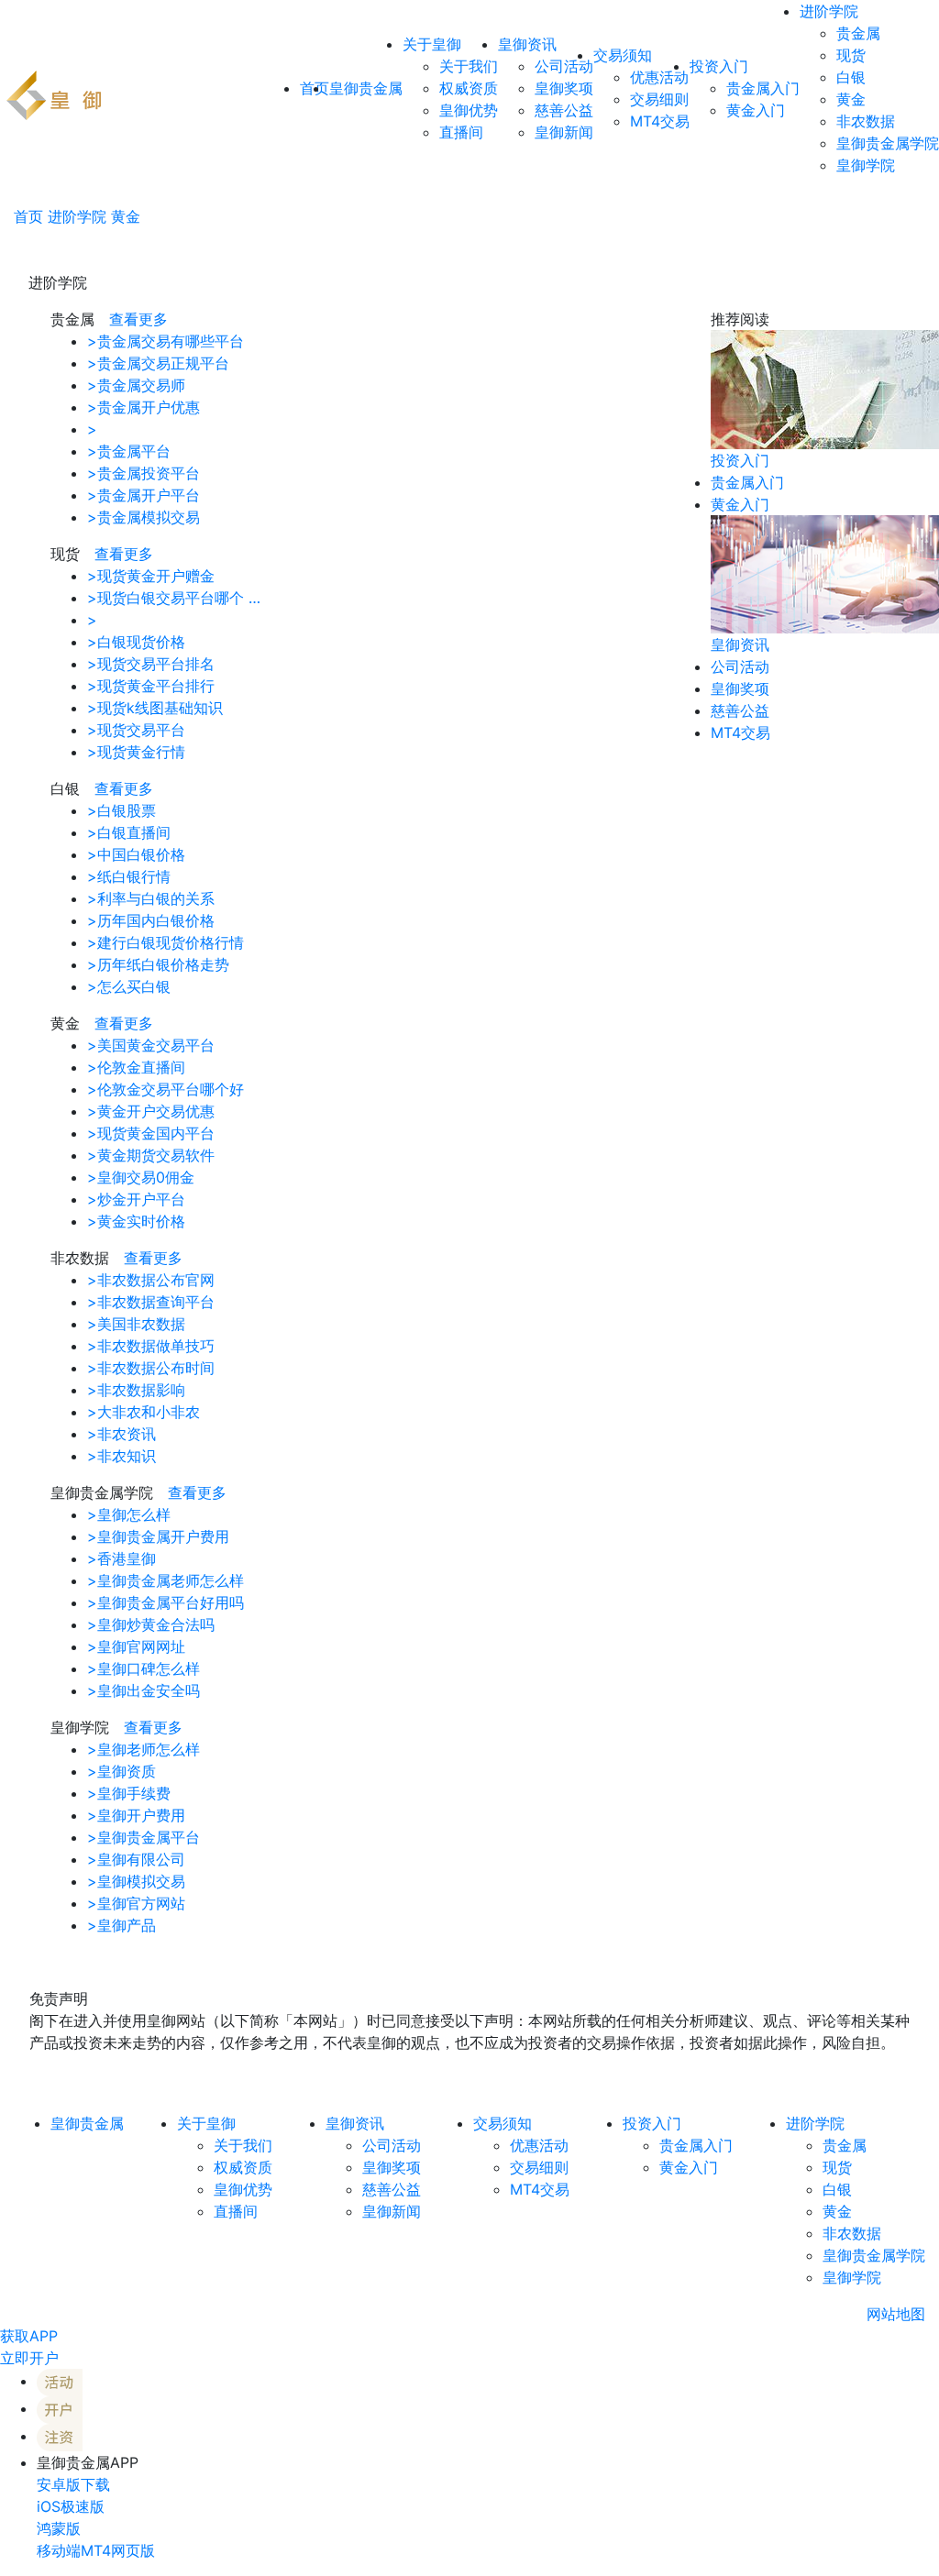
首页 (28, 216)
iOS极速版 (71, 2506)
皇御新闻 (564, 132)
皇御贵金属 (366, 88)
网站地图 (896, 2314)
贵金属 (858, 33)
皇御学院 (866, 165)
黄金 (851, 99)
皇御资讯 (527, 44)
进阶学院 (829, 11)
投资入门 (719, 66)
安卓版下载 (73, 2484)
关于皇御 (432, 44)
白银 (851, 77)
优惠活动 (659, 77)
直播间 (461, 132)
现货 (851, 55)
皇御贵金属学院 (888, 143)
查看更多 (138, 319)
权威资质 (469, 88)
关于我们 (469, 66)
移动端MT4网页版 (96, 2550)
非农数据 (866, 121)
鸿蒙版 (59, 2528)
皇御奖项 (564, 88)
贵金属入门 (763, 88)
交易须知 (623, 55)
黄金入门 (756, 110)
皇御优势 (469, 110)
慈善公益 (564, 110)
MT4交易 (660, 121)
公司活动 (564, 66)
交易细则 (659, 99)
